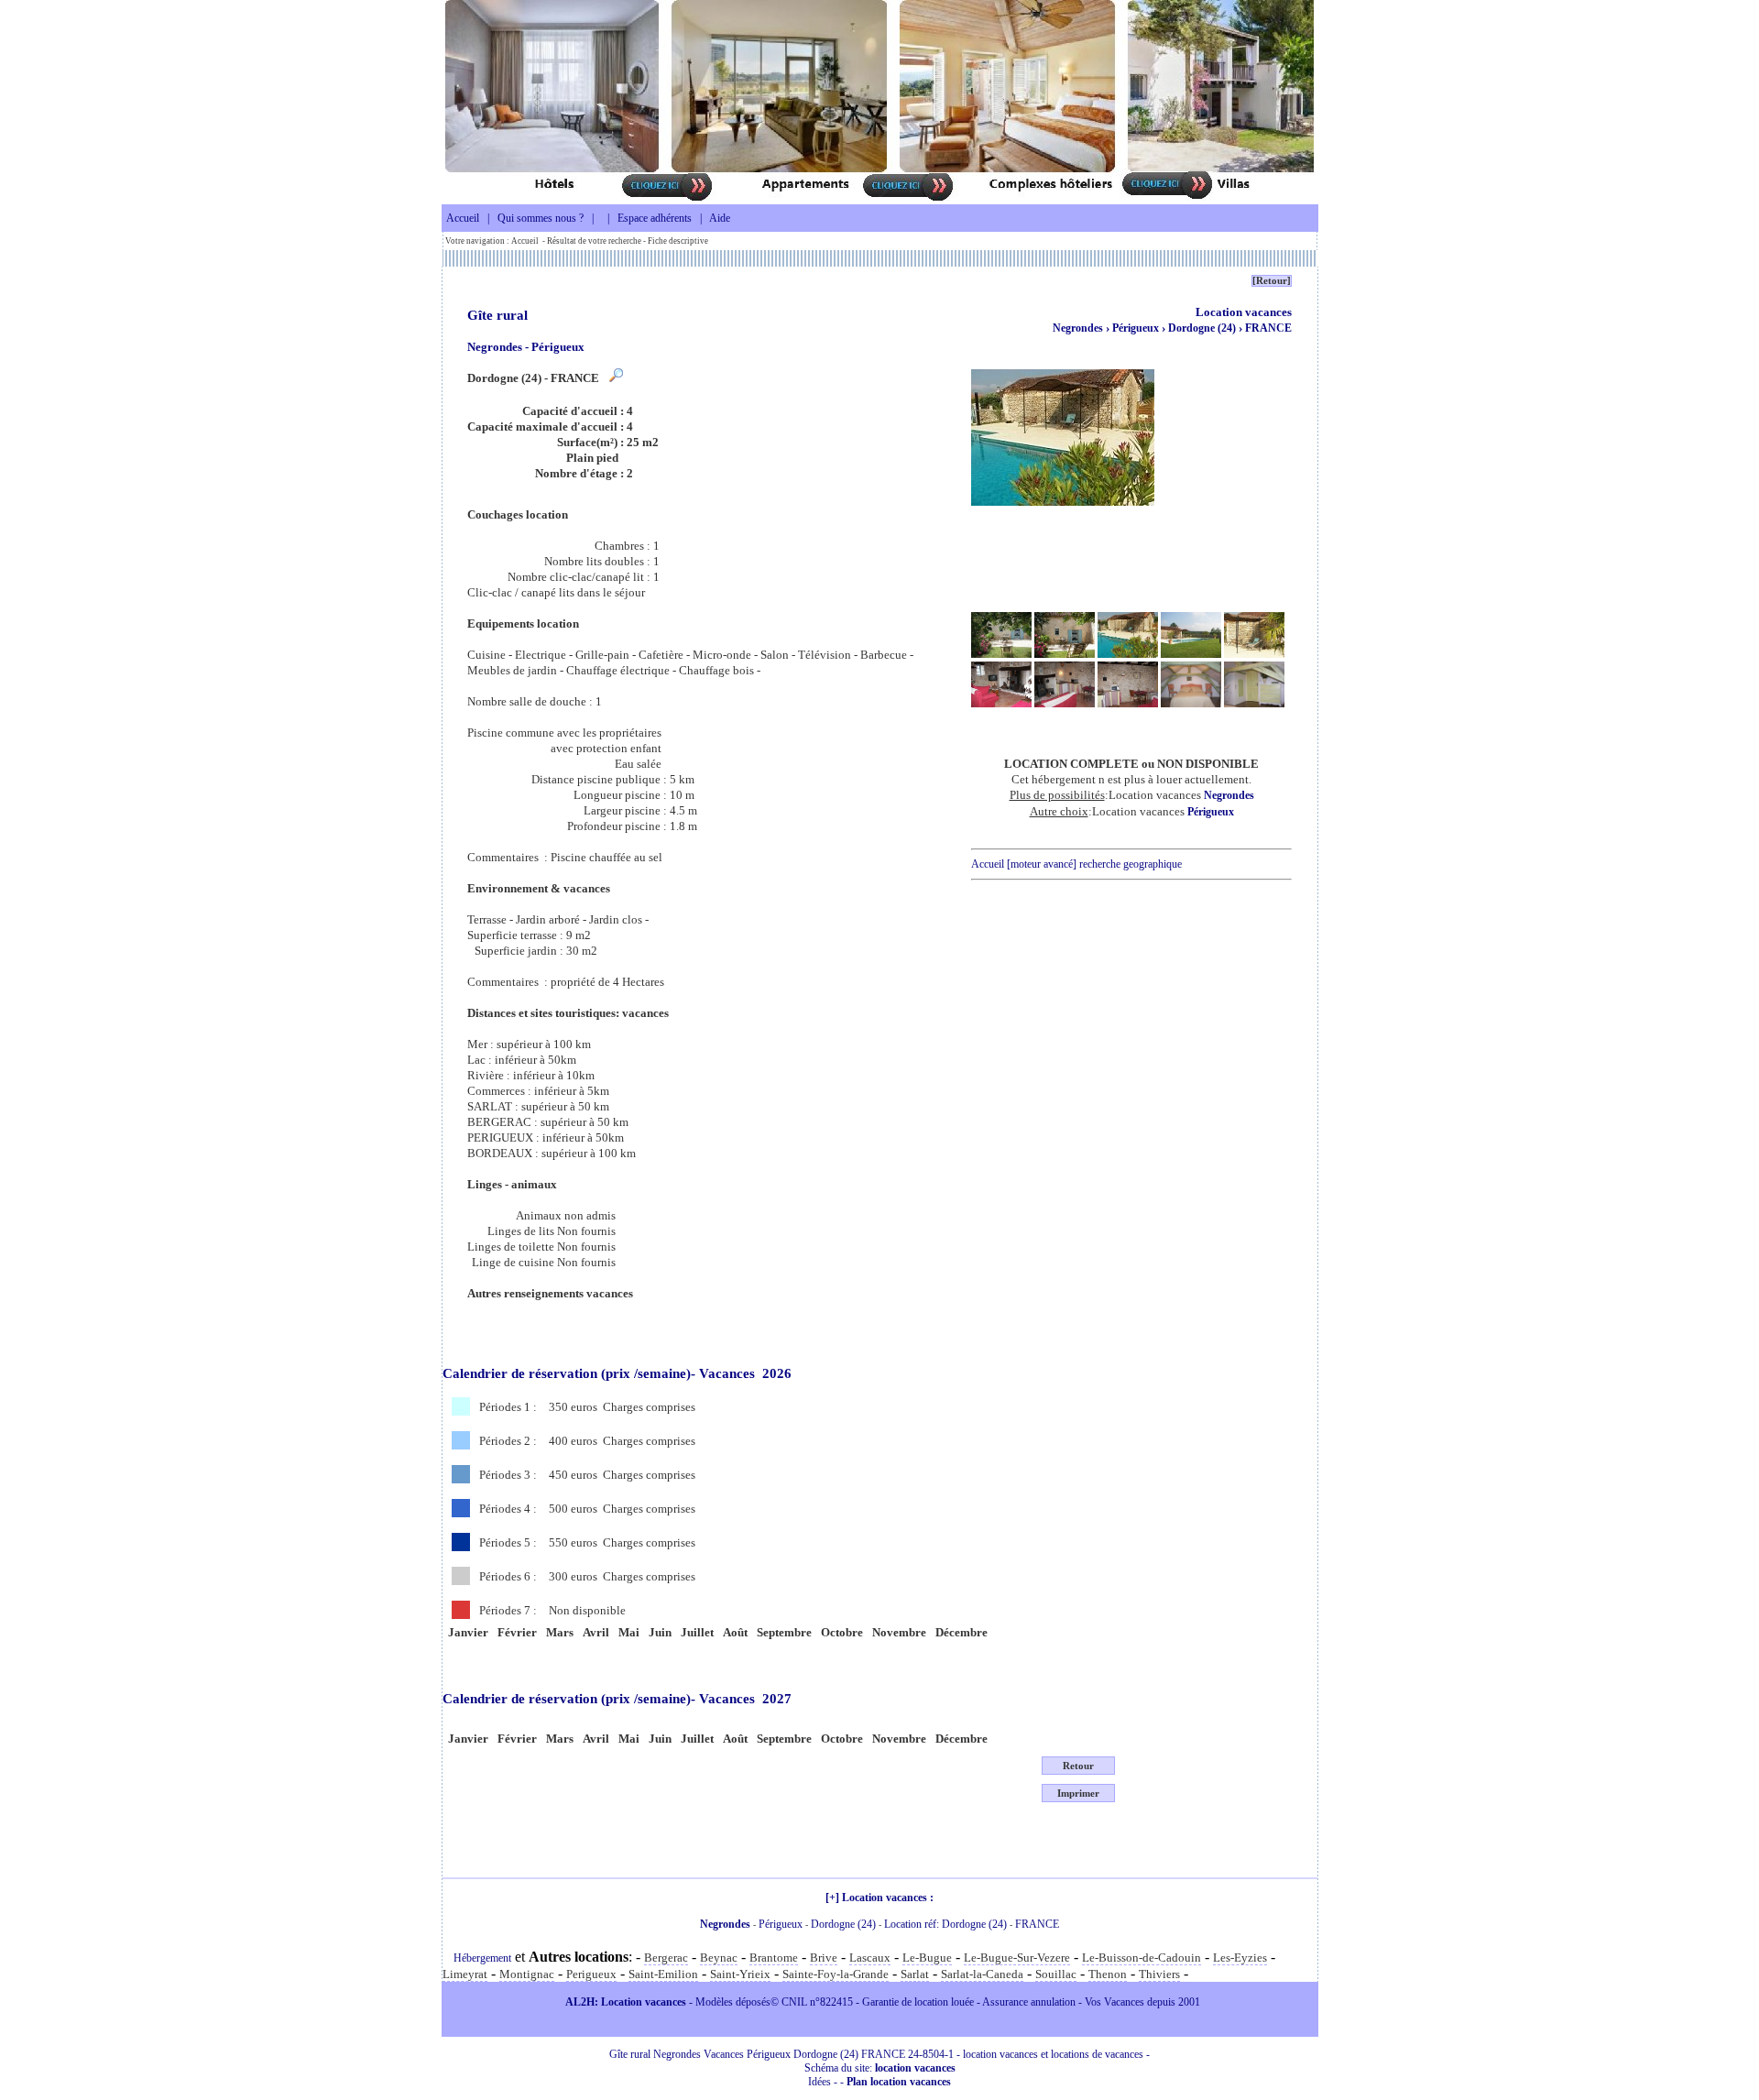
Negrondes (1078, 328)
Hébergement (482, 1958)
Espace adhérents (655, 218)
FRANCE (1268, 328)
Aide (720, 218)
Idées (819, 2082)
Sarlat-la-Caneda (982, 1974)
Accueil (463, 218)
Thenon (1108, 1974)
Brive (824, 1958)
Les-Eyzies (1240, 1958)
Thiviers (1159, 1974)
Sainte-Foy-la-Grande (836, 1974)
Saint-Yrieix (740, 1974)
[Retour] (1272, 281)
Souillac (1056, 1974)
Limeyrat (465, 1974)
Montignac (527, 1974)
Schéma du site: (880, 2068)
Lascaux (870, 1958)
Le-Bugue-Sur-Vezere (1017, 1958)
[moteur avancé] (1042, 864)
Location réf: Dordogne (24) (945, 1924)
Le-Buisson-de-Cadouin (1142, 1958)
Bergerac (666, 1958)
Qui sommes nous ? (541, 218)
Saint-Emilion (663, 1974)
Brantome (774, 1958)
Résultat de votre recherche (594, 241)
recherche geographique (1131, 864)
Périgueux (1137, 328)
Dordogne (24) (1203, 328)
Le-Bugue (927, 1958)
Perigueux (591, 1974)
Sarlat (915, 1974)
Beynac (719, 1958)
